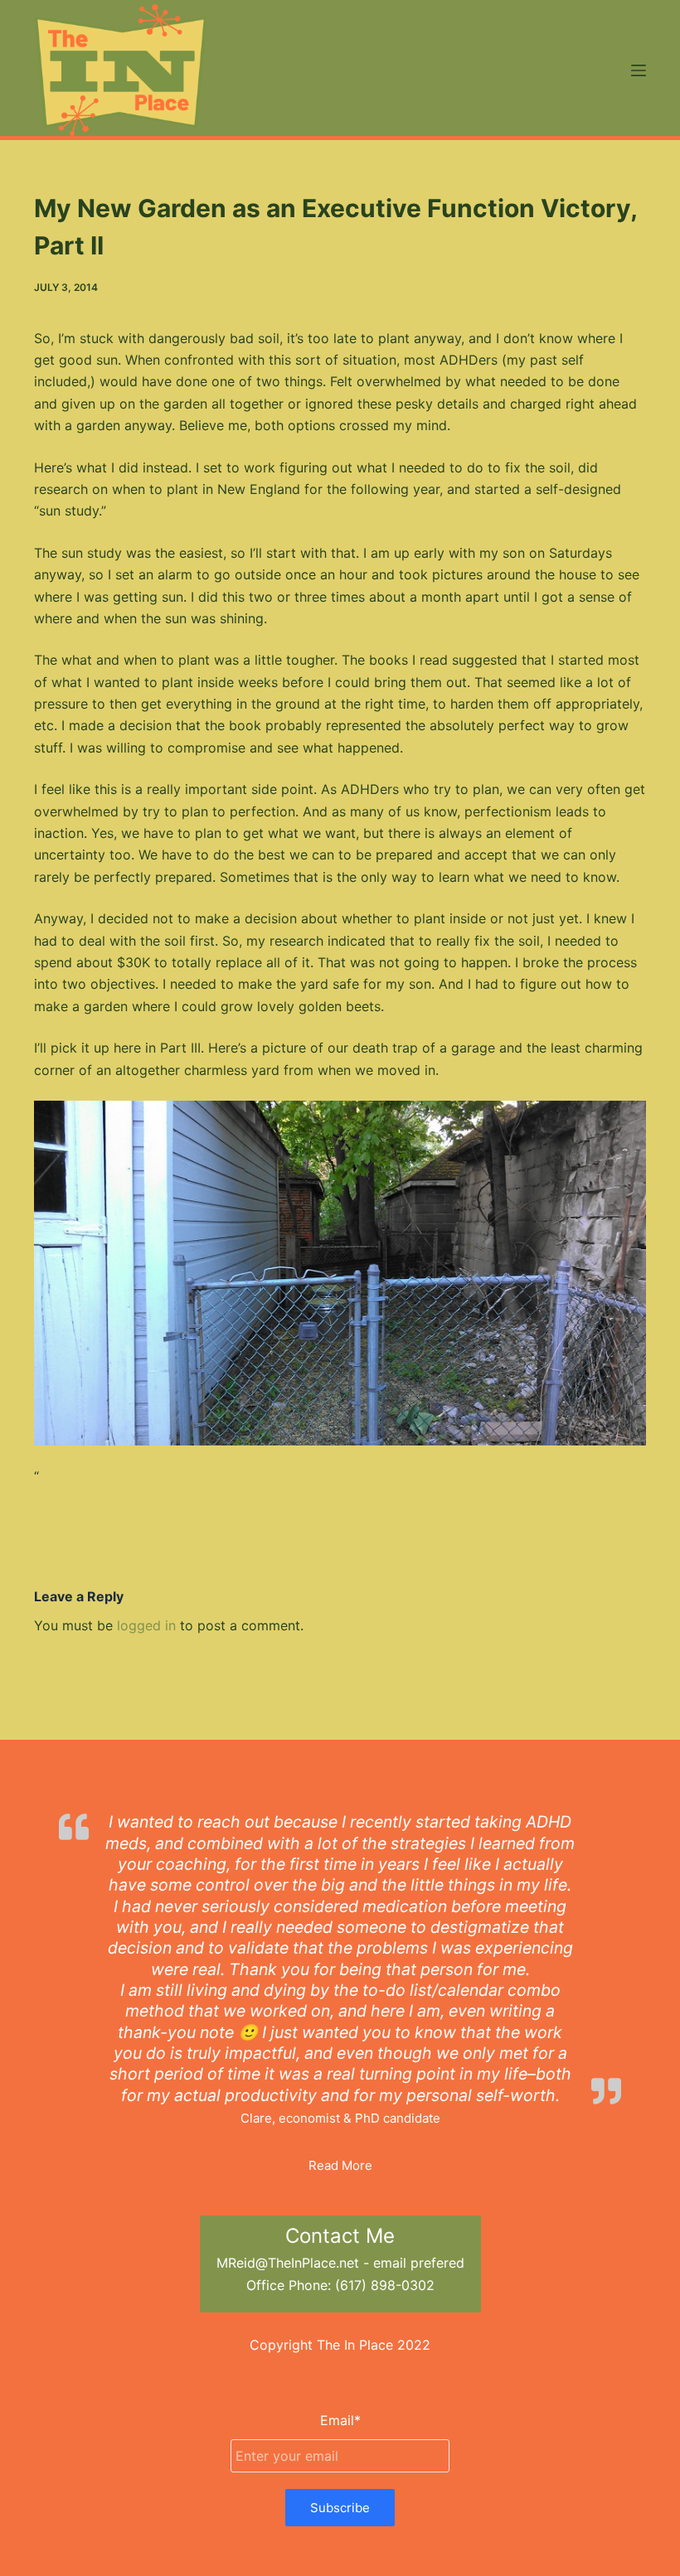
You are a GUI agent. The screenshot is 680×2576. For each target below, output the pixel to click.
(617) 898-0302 (385, 2285)
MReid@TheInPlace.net (288, 2263)
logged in (146, 1625)
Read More (340, 2165)
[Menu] (639, 70)
